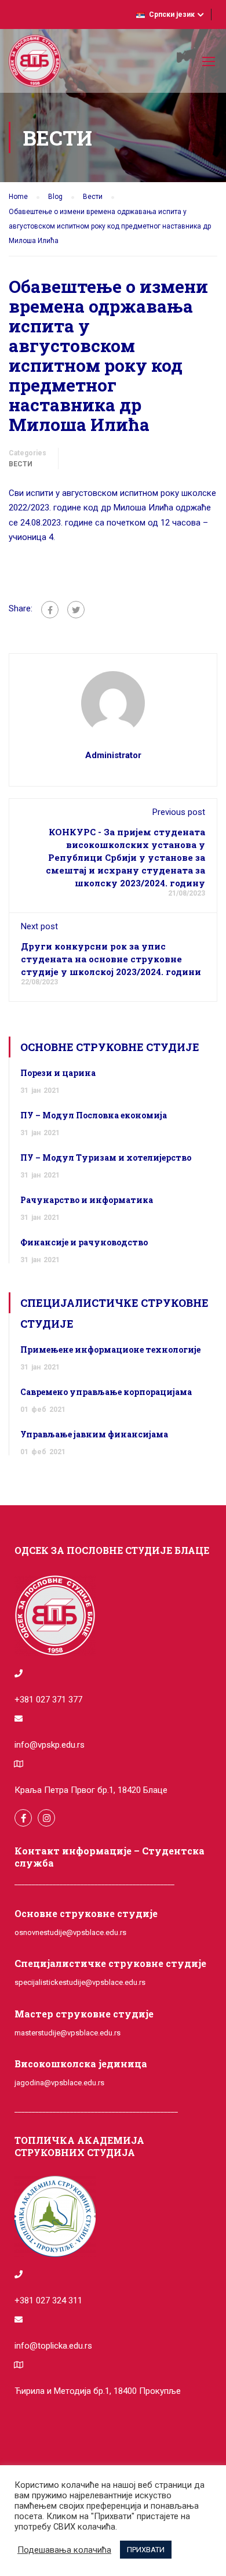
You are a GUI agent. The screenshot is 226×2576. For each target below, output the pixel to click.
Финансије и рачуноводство (84, 1242)
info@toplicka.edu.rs (53, 2346)
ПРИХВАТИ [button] (146, 2550)
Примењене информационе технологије (110, 1349)
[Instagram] (46, 1818)
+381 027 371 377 (48, 1700)
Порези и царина (58, 1073)
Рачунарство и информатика (87, 1200)
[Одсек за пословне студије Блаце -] (35, 64)
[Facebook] (50, 610)
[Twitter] (76, 610)
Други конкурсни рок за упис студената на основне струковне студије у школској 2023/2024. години (111, 959)
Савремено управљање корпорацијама (106, 1392)
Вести (21, 464)
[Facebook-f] (23, 1818)
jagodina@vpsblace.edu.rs (59, 2083)
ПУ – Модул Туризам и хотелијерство (106, 1157)
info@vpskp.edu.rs (50, 1745)
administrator (113, 755)
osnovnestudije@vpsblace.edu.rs (70, 1932)
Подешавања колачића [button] (64, 2550)
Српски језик (172, 15)
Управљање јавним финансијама (94, 1434)
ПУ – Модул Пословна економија (94, 1115)
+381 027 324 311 (48, 2300)
